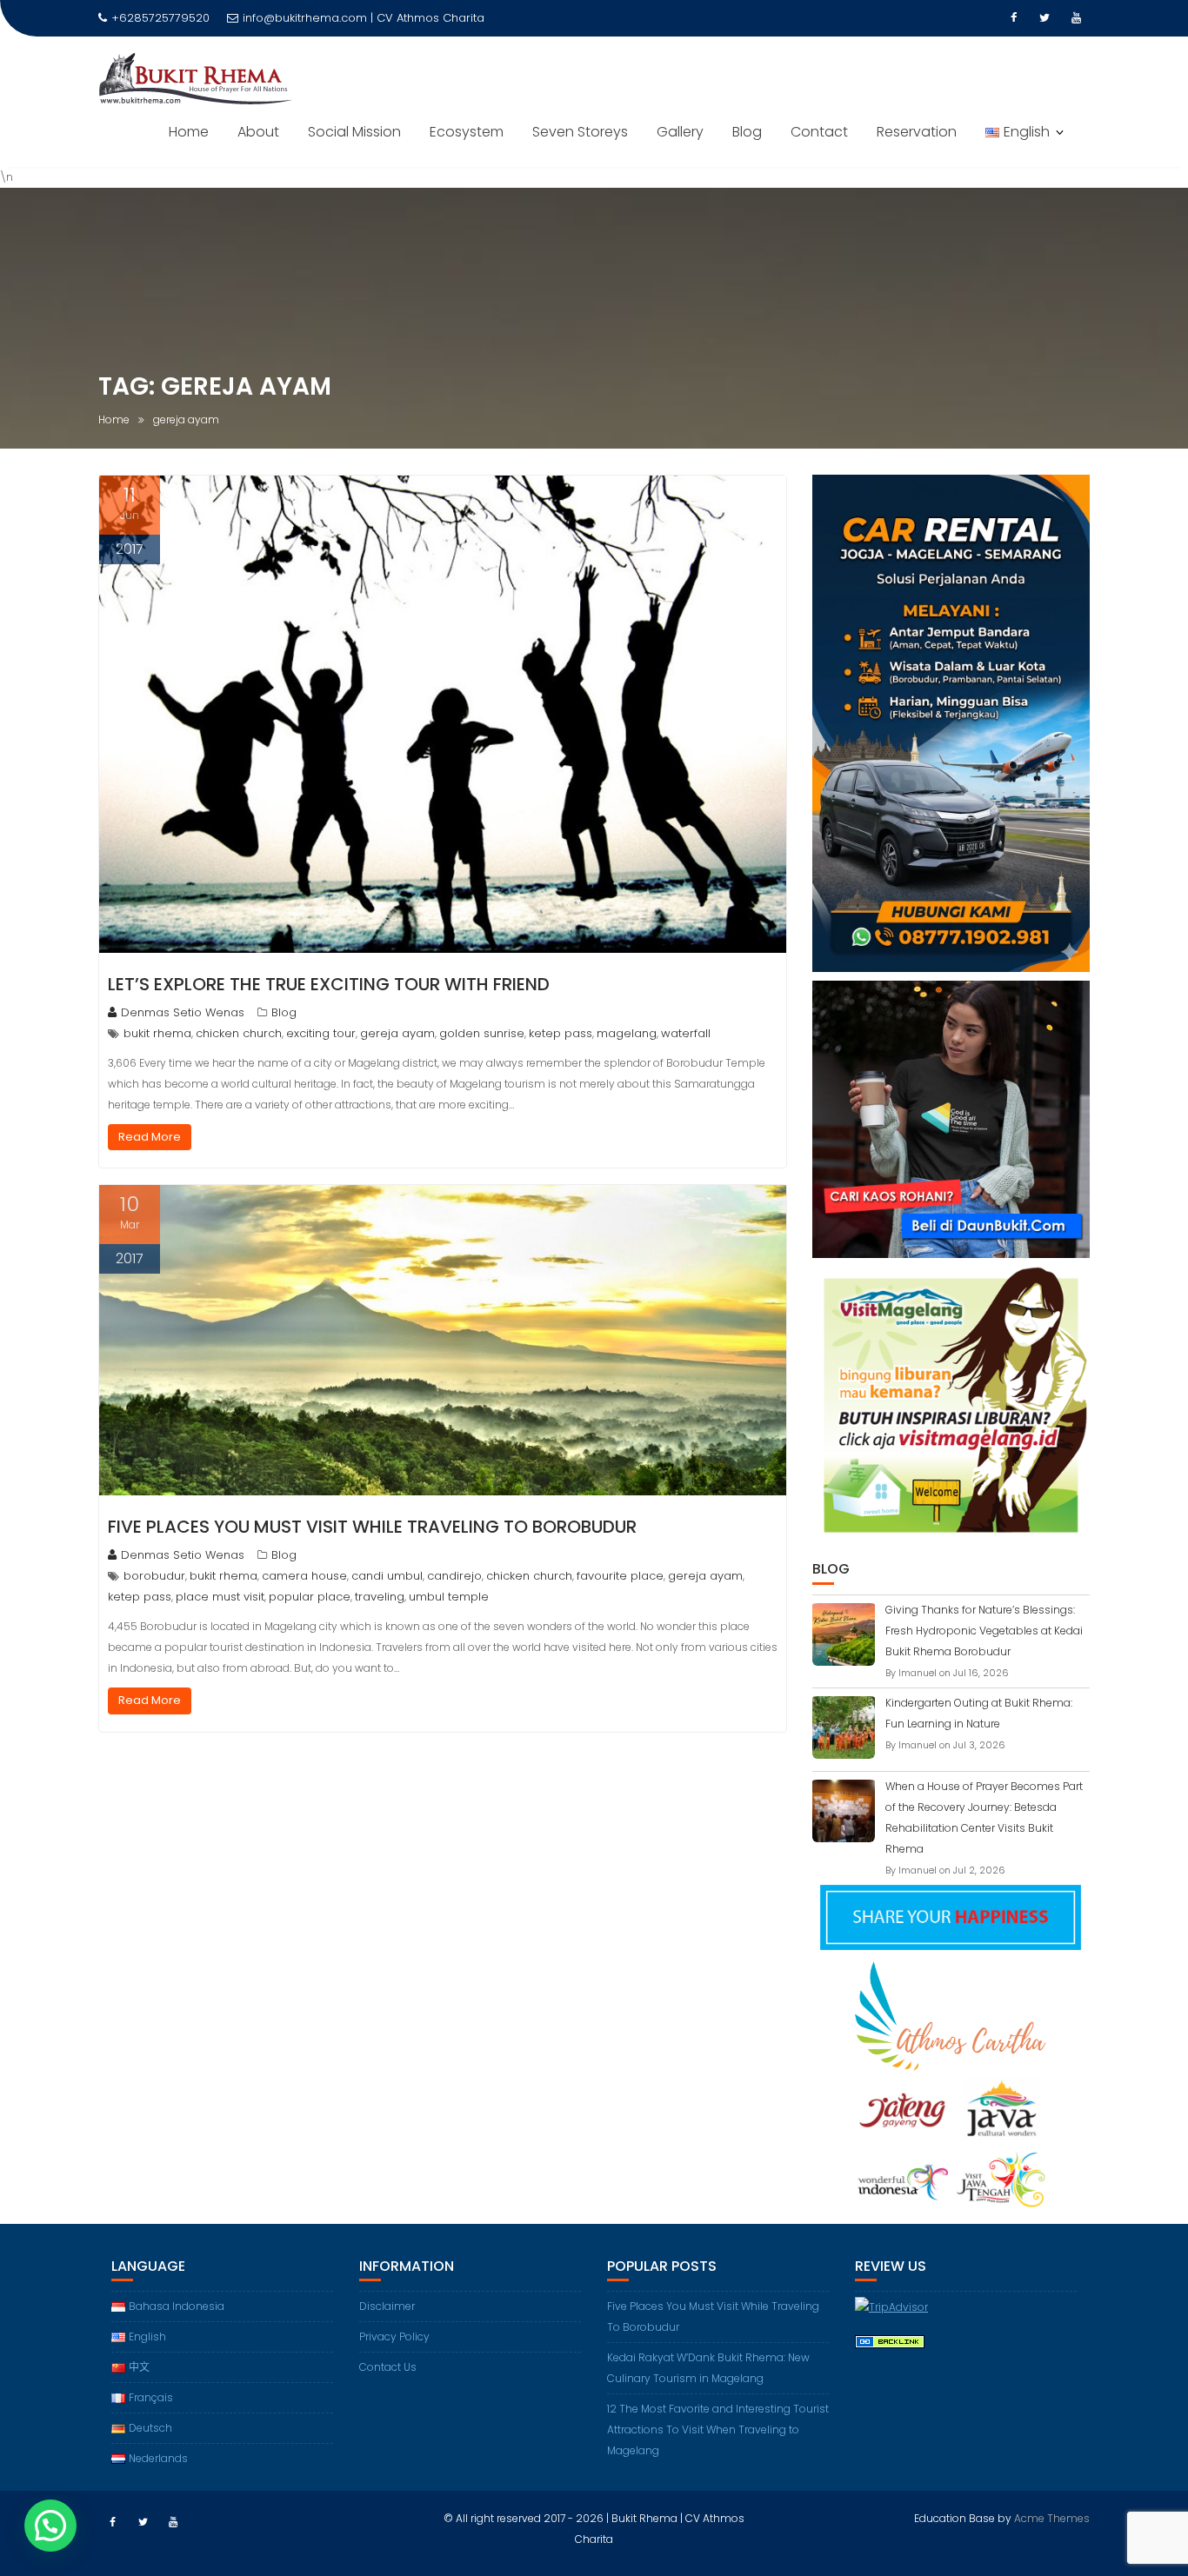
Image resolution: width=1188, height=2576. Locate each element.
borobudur (154, 1576)
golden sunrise (482, 1033)
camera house (304, 1576)
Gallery (680, 132)
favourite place (620, 1576)
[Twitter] (1045, 18)
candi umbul (387, 1576)
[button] (50, 2526)
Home (189, 132)
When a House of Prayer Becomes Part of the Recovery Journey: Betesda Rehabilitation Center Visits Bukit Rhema (984, 1817)
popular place (310, 1597)
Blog (747, 132)
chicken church (239, 1033)
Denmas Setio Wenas (183, 1012)
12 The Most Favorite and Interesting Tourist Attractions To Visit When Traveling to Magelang (718, 2430)
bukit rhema (157, 1033)
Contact (819, 132)
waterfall (686, 1033)
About (258, 132)
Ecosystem (467, 132)
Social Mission (354, 132)
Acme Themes (1052, 2518)
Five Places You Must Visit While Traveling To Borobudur (372, 1527)
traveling (380, 1597)
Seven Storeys (580, 132)
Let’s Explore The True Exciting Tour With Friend (329, 984)
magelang (627, 1033)
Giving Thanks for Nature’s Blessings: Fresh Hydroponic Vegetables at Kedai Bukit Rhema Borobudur (984, 1631)
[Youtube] (1076, 18)
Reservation (917, 132)
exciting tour (321, 1033)
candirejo (454, 1576)
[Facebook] (1013, 18)
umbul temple (449, 1597)
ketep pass (561, 1033)
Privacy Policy (394, 2336)
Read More (150, 1137)
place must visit (220, 1597)
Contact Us (388, 2367)
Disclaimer (387, 2306)
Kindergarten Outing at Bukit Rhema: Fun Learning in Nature (979, 1713)
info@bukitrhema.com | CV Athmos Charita (364, 18)
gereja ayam (397, 1033)
